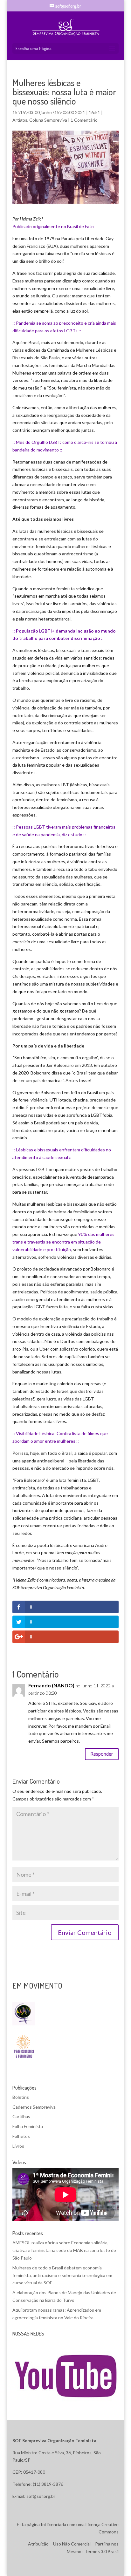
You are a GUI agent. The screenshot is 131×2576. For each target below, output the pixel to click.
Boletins (21, 2097)
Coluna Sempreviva (48, 120)
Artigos (20, 120)
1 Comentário (84, 120)
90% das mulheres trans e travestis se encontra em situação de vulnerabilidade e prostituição (63, 1242)
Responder (102, 1754)
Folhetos (21, 2136)
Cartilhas (21, 2116)
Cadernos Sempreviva (34, 2107)
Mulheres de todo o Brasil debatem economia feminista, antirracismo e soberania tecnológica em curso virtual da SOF (62, 2275)
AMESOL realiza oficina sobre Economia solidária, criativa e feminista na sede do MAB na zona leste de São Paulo (64, 2250)
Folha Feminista (28, 2126)
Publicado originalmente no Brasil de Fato (53, 226)
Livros (18, 2146)
